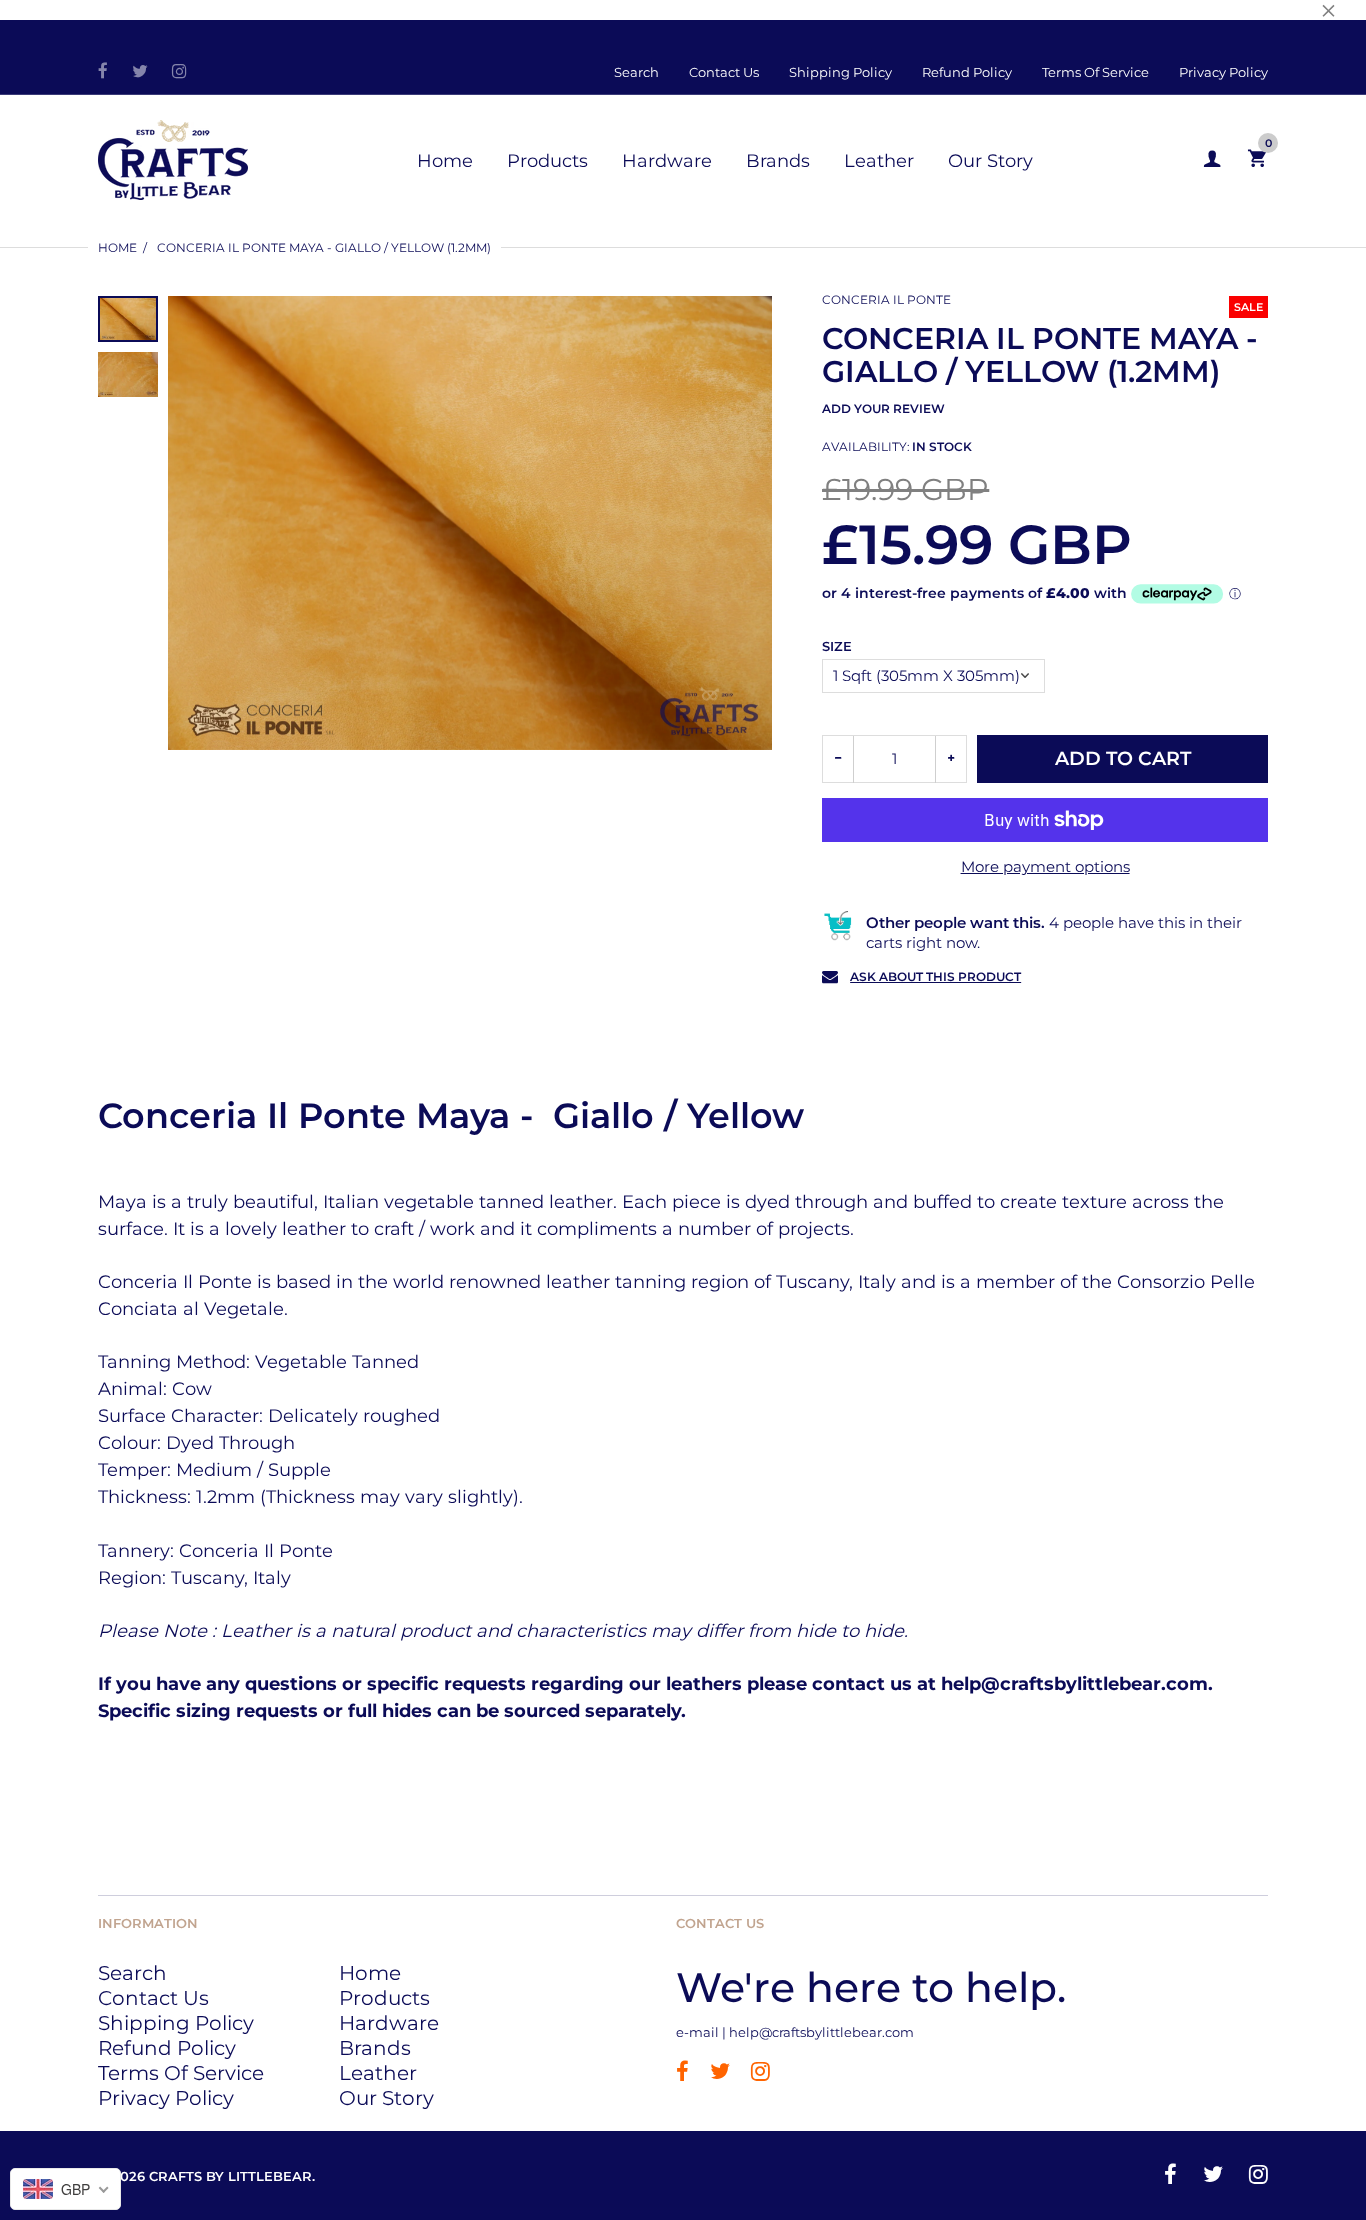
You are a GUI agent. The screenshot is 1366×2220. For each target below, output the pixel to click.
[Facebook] (103, 72)
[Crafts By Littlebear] (173, 157)
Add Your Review (883, 408)
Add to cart (1123, 758)
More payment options (1045, 866)
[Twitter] (140, 72)
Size (837, 646)
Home (117, 247)
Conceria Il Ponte (886, 299)
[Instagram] (179, 72)
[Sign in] (1212, 159)
